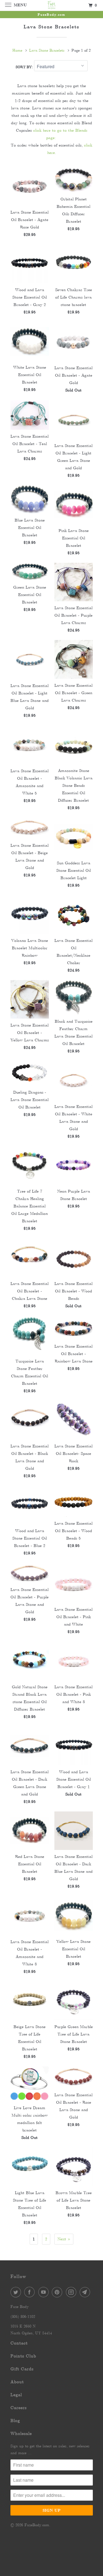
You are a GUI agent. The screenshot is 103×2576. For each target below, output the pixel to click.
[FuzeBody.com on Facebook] (30, 2292)
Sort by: (25, 67)
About (17, 2382)
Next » (64, 2239)
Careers (19, 2408)
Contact (19, 2343)
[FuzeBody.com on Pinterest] (58, 2292)
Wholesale (21, 2433)
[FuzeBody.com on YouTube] (44, 2292)
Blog (15, 2421)
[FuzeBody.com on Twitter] (17, 2292)
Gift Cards (22, 2369)
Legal (16, 2395)
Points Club (23, 2356)
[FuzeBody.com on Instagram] (72, 2292)
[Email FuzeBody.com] (86, 2292)
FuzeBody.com (37, 2525)
